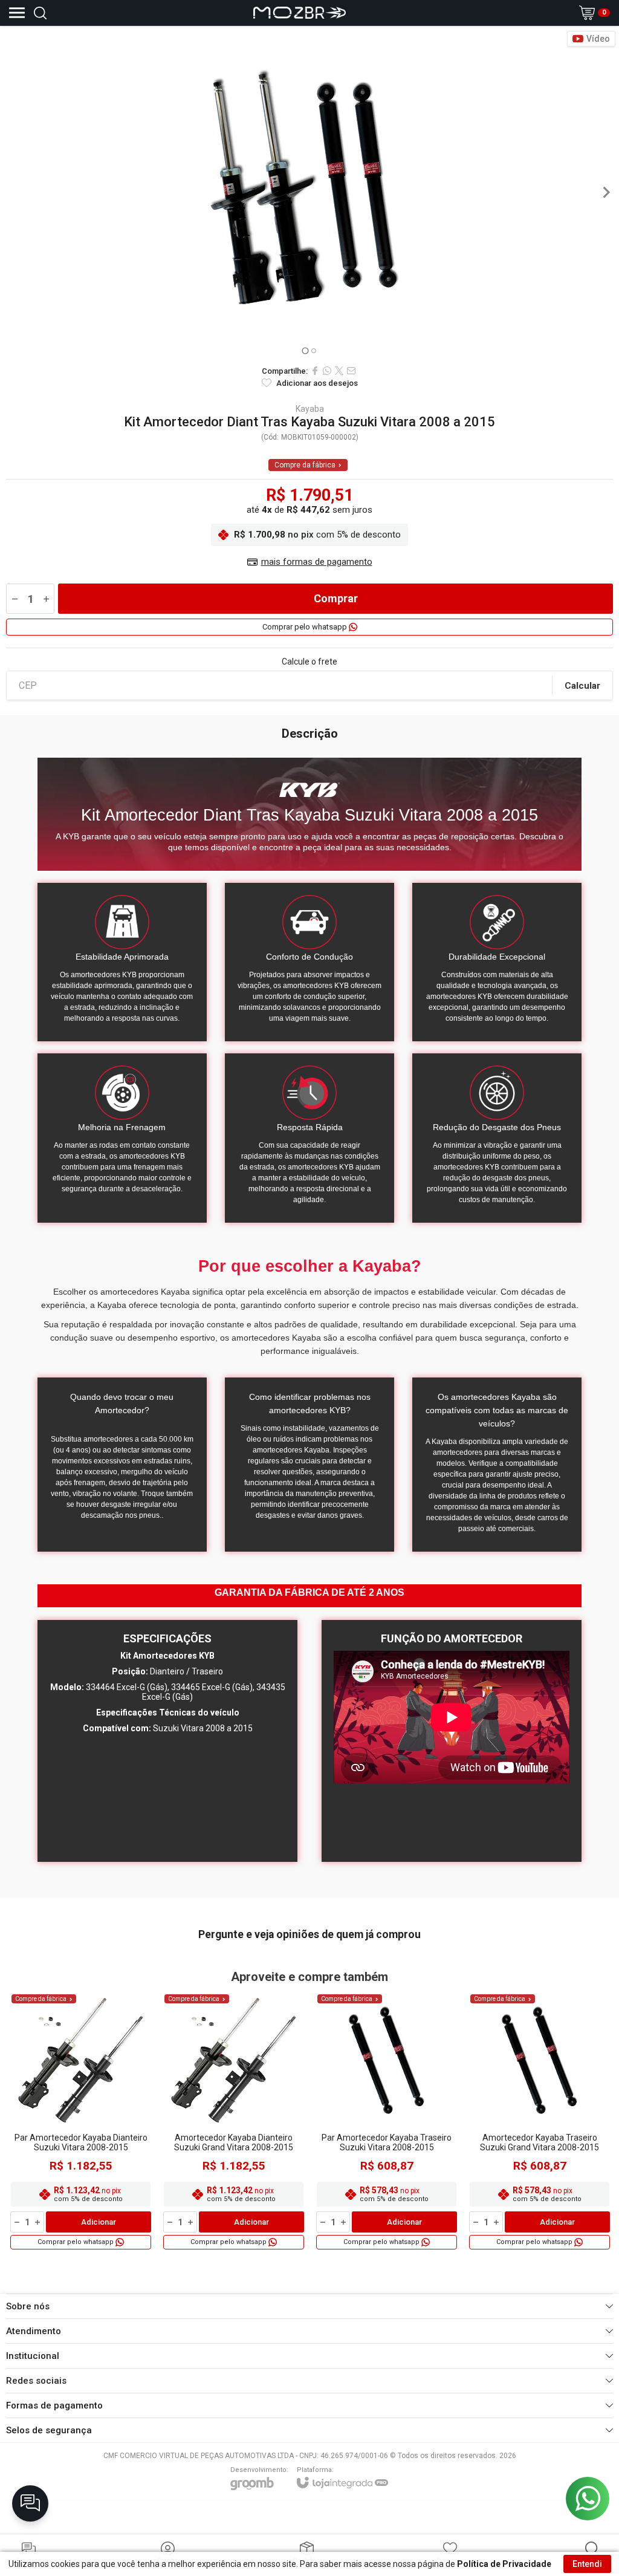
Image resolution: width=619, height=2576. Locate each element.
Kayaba (310, 409)
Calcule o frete (309, 662)
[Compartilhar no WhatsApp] (327, 371)
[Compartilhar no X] (339, 371)
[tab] (305, 350)
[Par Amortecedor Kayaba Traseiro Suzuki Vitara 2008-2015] (387, 2121)
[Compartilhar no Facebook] (315, 371)
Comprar (336, 598)
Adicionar (99, 2222)
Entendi (587, 2564)
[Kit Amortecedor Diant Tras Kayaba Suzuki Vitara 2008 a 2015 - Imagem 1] (309, 192)
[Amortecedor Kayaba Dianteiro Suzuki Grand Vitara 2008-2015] (234, 2121)
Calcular (582, 686)
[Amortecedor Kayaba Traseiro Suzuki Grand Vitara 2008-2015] (540, 2121)
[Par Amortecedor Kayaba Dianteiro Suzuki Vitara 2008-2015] (81, 2121)
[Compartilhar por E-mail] (351, 371)
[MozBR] (300, 13)
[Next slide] (606, 192)
